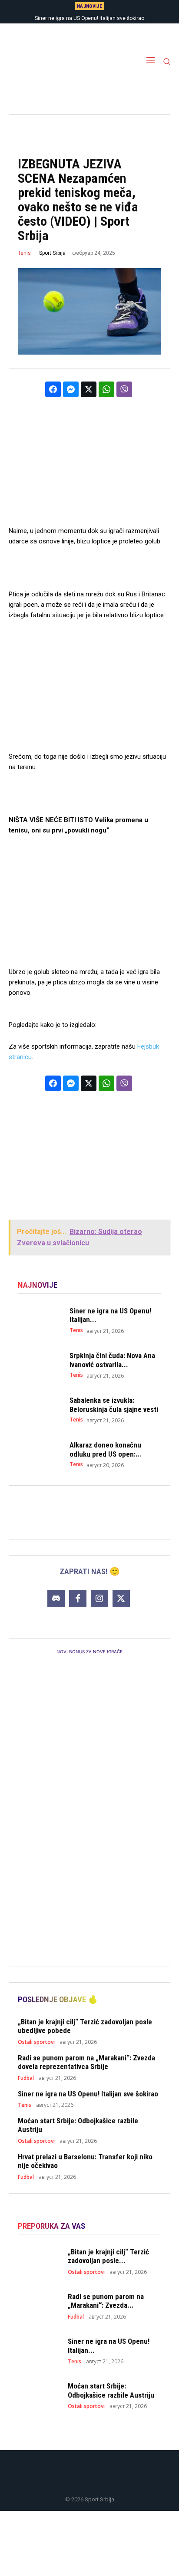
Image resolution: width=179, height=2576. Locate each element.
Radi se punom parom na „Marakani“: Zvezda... (106, 2301)
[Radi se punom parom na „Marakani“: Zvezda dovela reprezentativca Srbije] (39, 2306)
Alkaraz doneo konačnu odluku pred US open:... (106, 1449)
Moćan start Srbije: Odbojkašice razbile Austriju (111, 2390)
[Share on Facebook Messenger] (71, 389)
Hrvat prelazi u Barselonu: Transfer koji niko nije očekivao (85, 2161)
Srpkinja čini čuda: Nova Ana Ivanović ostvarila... (112, 1360)
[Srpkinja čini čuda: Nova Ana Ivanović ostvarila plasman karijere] (39, 1365)
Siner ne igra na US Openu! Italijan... (110, 1315)
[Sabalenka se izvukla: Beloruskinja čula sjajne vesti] (39, 1410)
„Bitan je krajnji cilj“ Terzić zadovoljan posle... (108, 2256)
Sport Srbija (52, 253)
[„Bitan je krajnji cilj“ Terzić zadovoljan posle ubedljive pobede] (39, 2261)
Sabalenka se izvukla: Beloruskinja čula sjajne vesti (114, 1405)
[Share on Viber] (124, 389)
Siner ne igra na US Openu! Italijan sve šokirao (89, 18)
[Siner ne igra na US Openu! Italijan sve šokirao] (39, 1320)
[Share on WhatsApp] (106, 389)
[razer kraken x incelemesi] (89, 2543)
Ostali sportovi (36, 2042)
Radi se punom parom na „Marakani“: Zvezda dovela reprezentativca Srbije (86, 2062)
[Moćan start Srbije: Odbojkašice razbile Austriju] (39, 2395)
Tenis (24, 253)
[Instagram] (99, 1599)
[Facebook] (78, 1599)
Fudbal (26, 2078)
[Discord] (56, 1599)
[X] (121, 1599)
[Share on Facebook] (53, 389)
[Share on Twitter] (89, 389)
